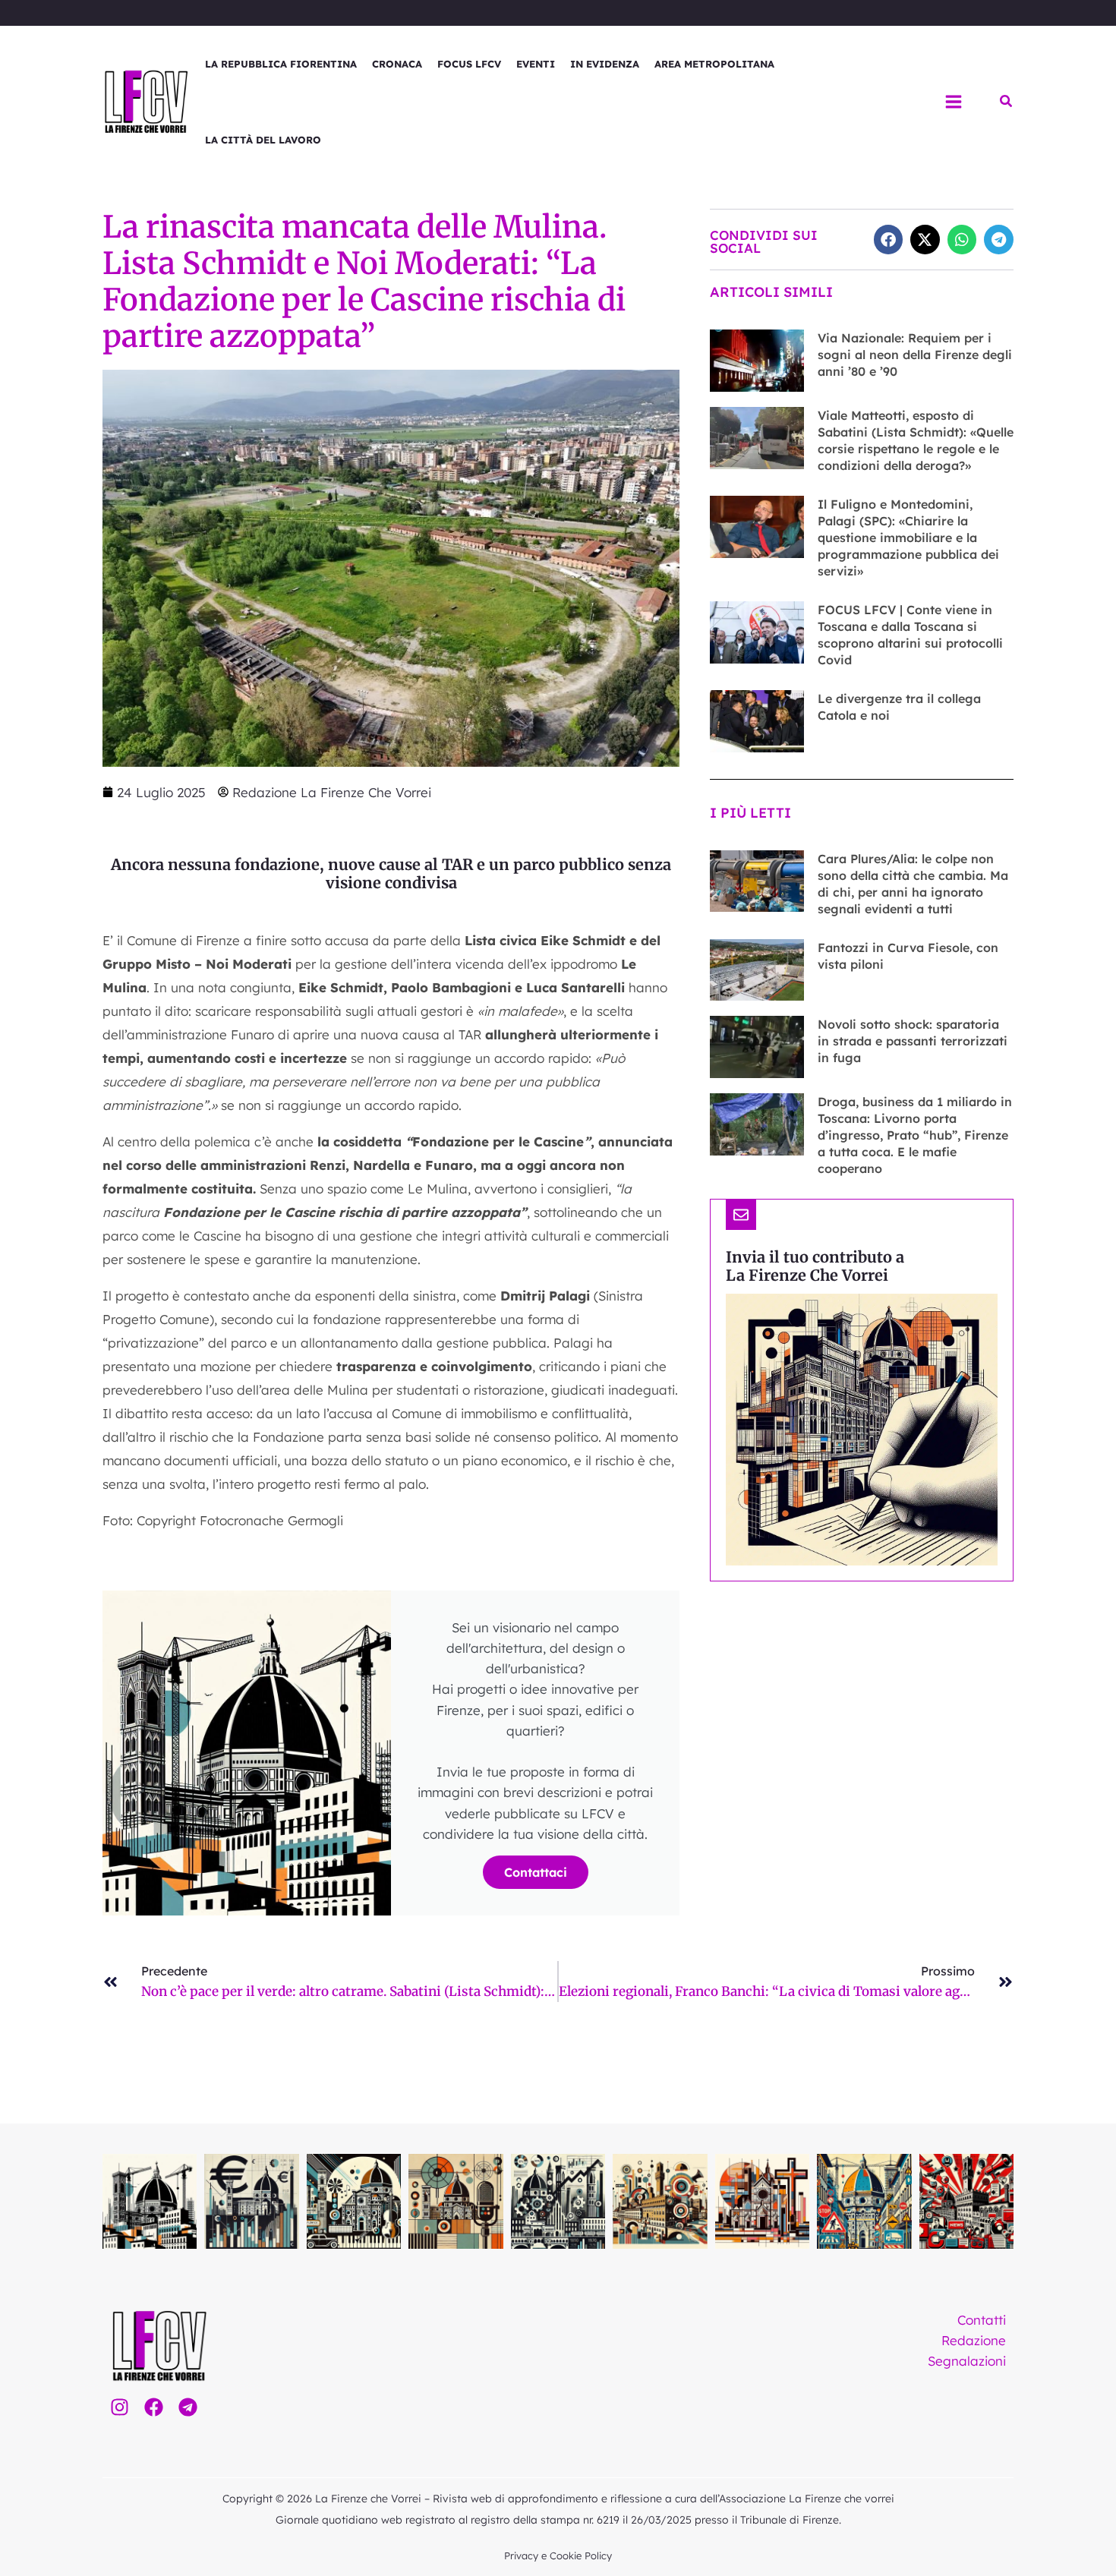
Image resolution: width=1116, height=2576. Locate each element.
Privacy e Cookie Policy (558, 2556)
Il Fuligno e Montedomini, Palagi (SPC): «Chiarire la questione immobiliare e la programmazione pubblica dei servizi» (908, 538)
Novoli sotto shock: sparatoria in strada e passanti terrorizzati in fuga (913, 1041)
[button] (1007, 102)
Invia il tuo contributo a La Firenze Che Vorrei (815, 1266)
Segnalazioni (967, 2361)
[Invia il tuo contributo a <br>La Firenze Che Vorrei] (741, 1215)
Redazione (974, 2340)
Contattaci (536, 1872)
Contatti (982, 2320)
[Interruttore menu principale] (954, 102)
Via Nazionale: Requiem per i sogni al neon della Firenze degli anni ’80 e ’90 (915, 355)
